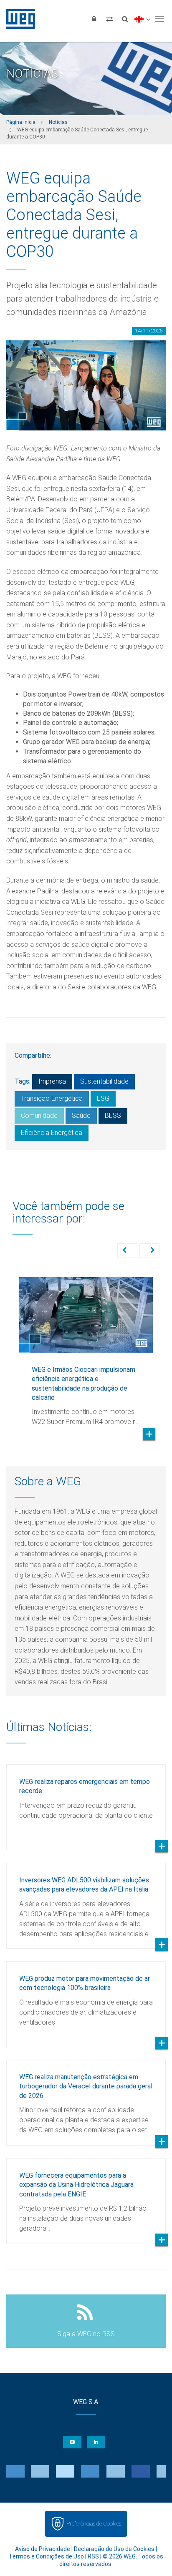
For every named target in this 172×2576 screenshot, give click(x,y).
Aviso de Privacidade (43, 2549)
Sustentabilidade (104, 1081)
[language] (142, 19)
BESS (113, 1116)
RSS (93, 2556)
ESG (103, 1098)
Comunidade (39, 1116)
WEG (18, 19)
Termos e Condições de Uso (46, 2556)
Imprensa (52, 1081)
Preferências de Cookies (94, 2524)
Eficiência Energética (52, 1133)
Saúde (81, 1116)
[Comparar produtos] (109, 19)
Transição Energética (52, 1098)
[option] (86, 1351)
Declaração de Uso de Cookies (114, 2549)
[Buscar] (125, 19)
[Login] (94, 19)
